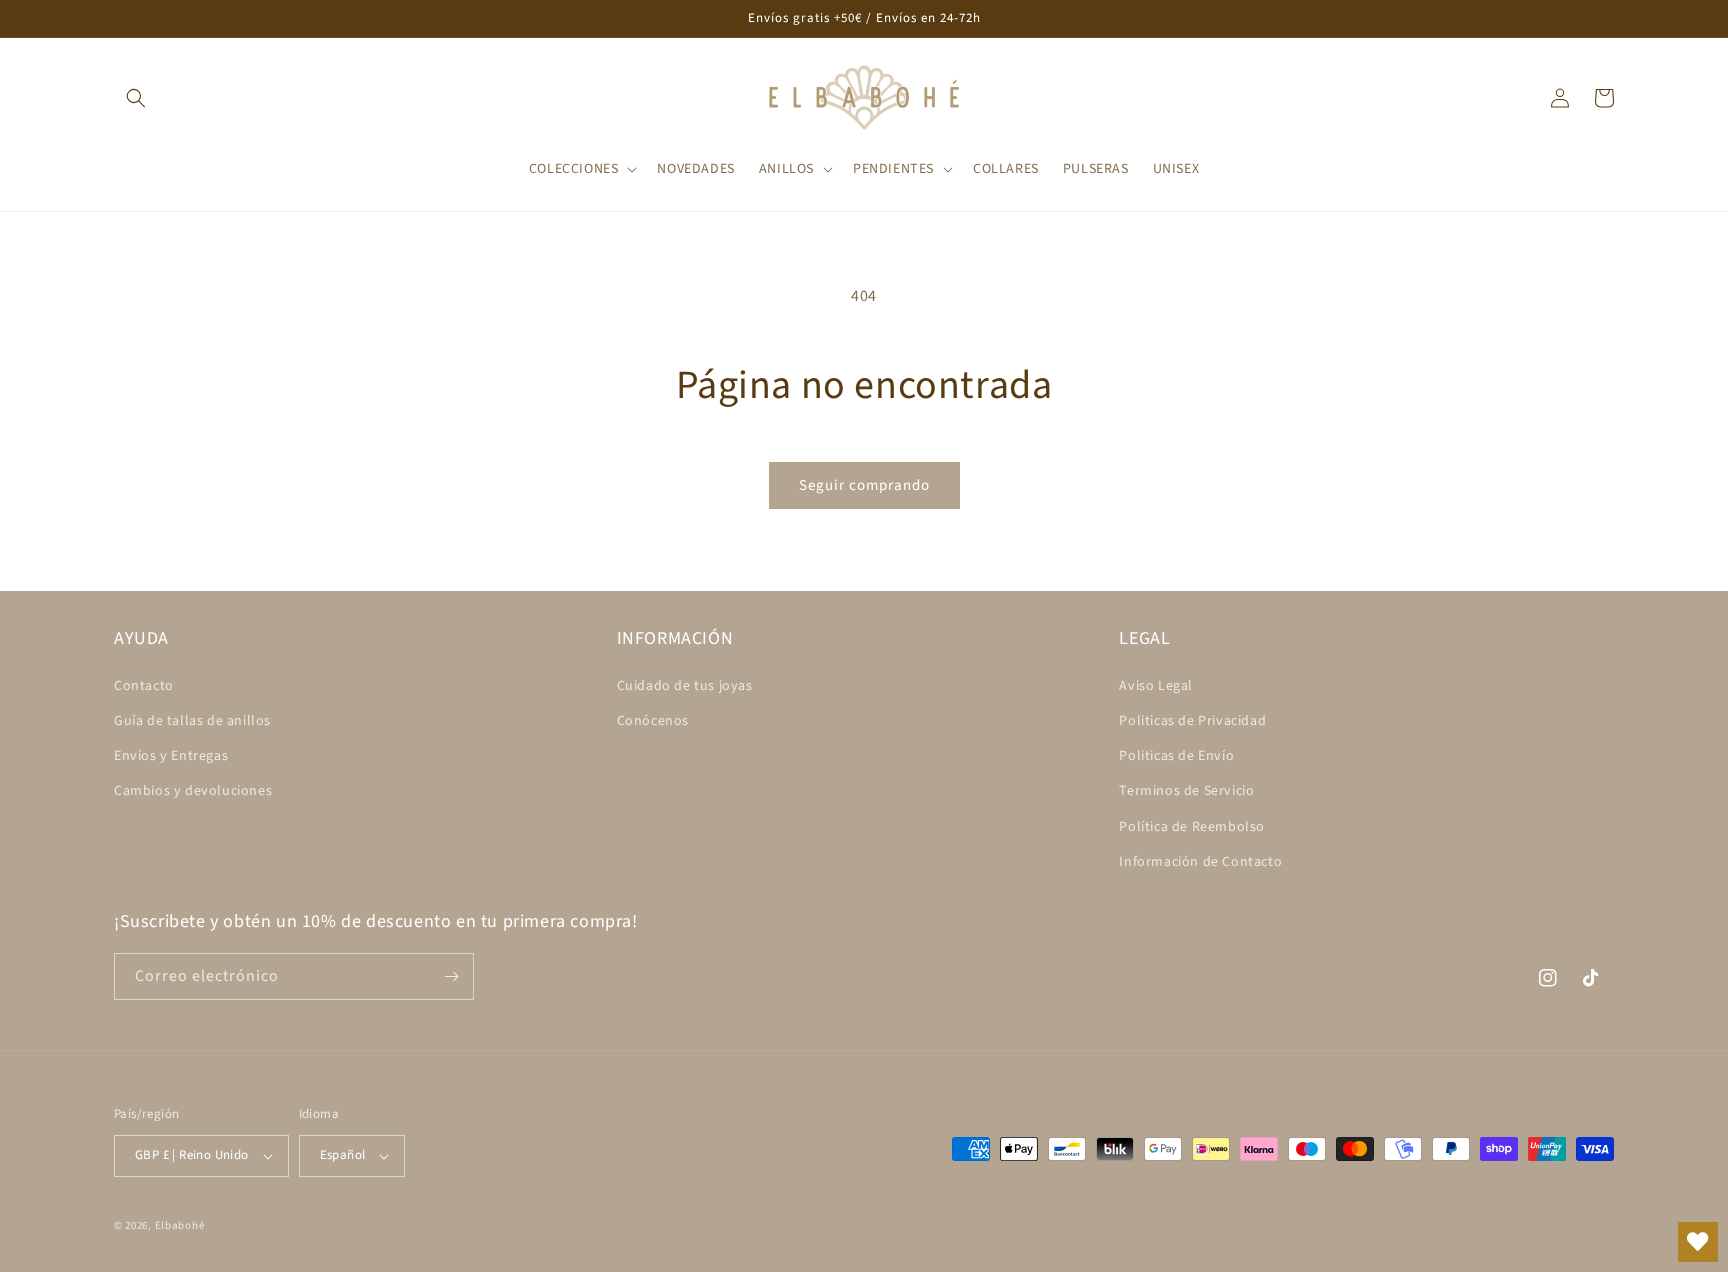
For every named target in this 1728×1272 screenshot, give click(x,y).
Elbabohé (180, 1225)
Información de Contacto (1200, 862)
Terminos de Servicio (1186, 791)
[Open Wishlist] (1698, 1242)
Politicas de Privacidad (1192, 721)
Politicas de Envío (1176, 756)
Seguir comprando (864, 485)
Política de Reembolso (1192, 827)
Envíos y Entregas (171, 756)
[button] (136, 98)
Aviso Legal (1156, 686)
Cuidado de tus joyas (685, 686)
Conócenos (653, 721)
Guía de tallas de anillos (192, 721)
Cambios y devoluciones (193, 791)
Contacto (144, 686)
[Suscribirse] (451, 976)
